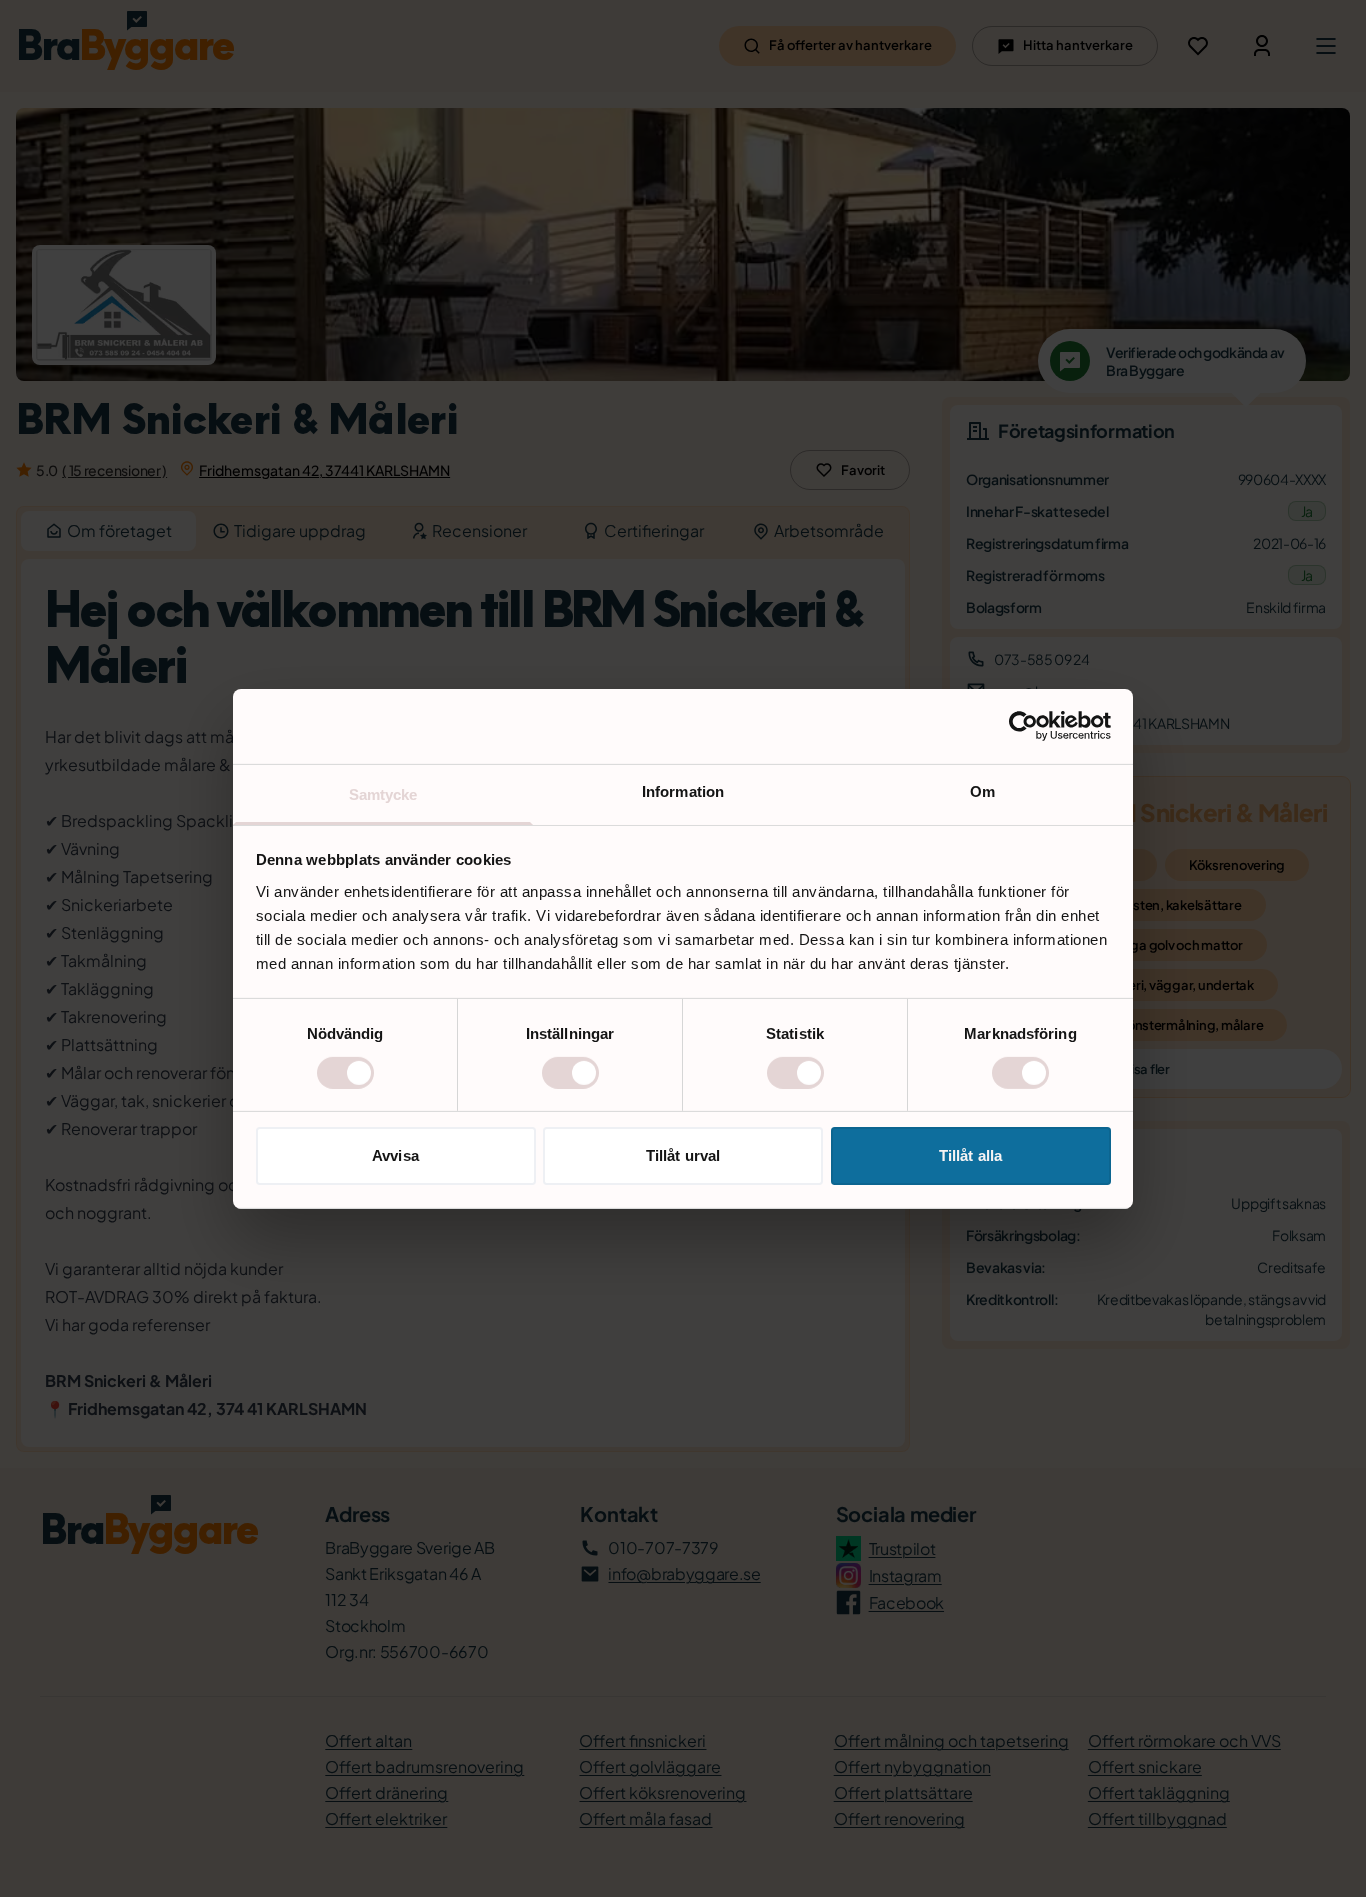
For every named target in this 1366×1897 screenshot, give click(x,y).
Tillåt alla (970, 1155)
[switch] (570, 1073)
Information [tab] (683, 790)
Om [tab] (982, 790)
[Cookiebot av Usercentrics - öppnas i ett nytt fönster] (1023, 726)
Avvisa (395, 1155)
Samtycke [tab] (383, 793)
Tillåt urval (683, 1155)
